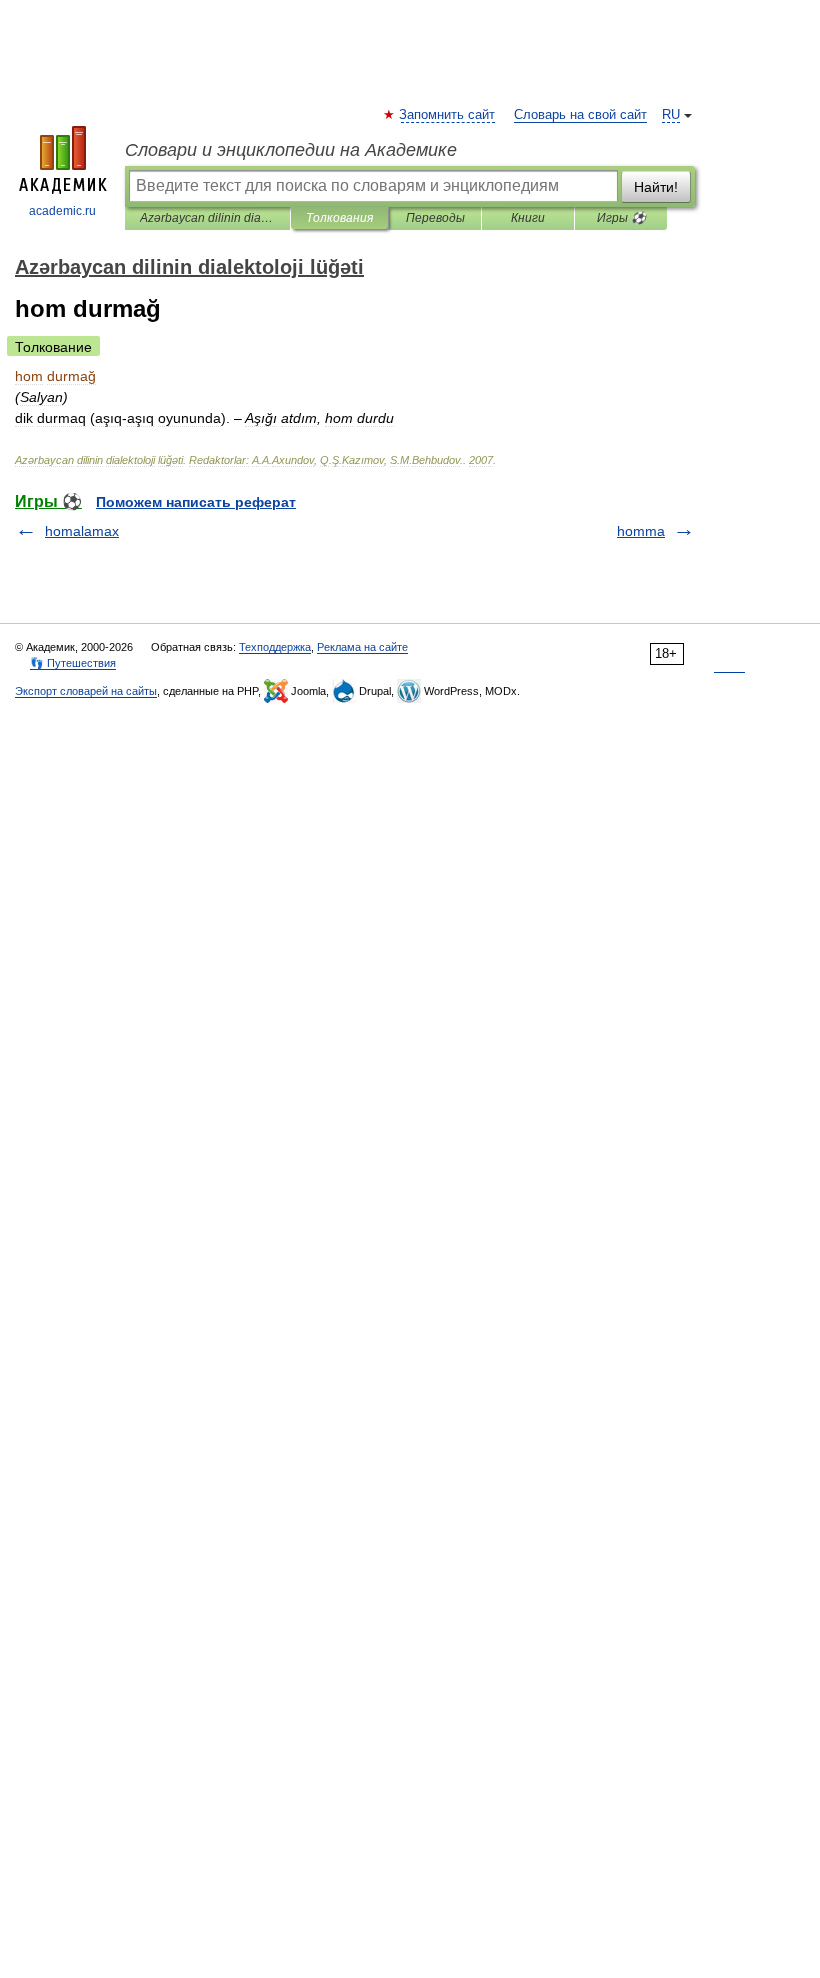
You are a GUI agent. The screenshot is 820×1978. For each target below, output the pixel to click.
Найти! (656, 187)
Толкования (339, 218)
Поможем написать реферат (196, 502)
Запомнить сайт (448, 115)
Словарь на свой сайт (580, 115)
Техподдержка (275, 647)
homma (641, 531)
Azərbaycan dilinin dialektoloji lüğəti (207, 218)
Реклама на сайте (362, 647)
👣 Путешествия (73, 663)
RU (671, 115)
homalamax (82, 531)
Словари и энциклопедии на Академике (291, 150)
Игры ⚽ (621, 218)
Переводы (435, 218)
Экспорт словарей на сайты (86, 691)
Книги (528, 218)
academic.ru (62, 211)
